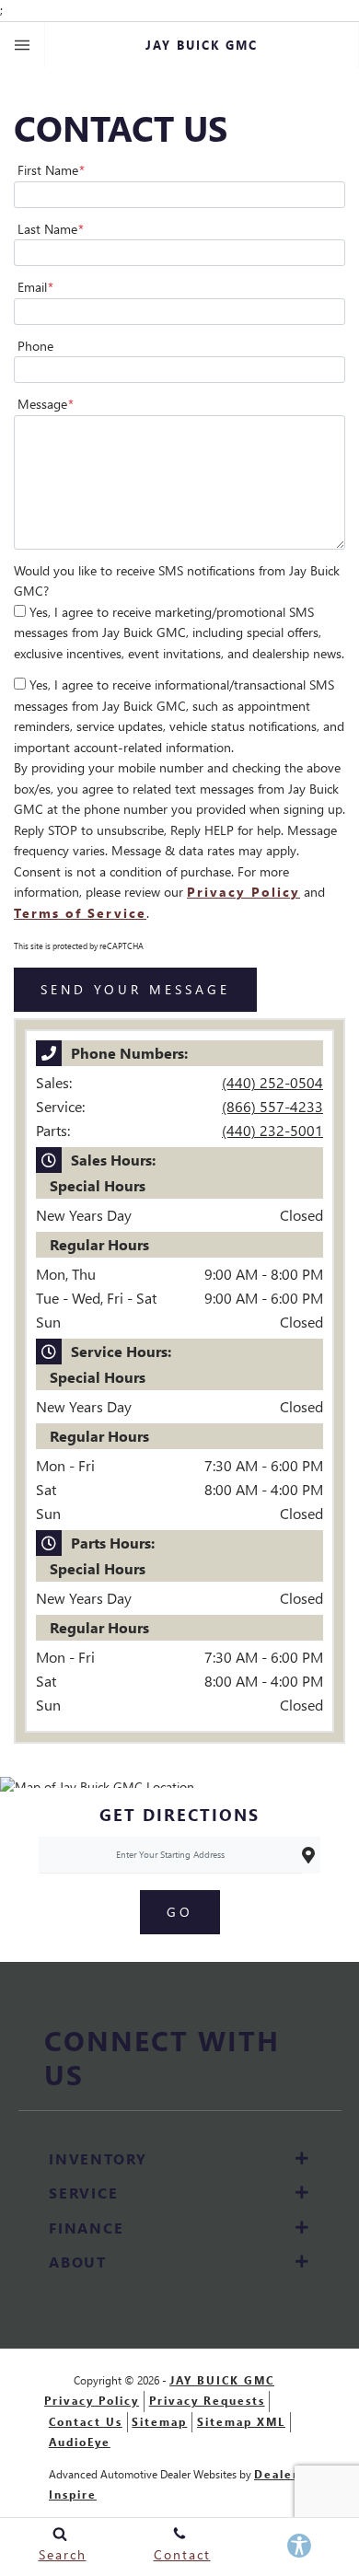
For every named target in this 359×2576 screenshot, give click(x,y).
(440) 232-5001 (272, 1130)
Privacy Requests (207, 2401)
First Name (51, 170)
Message (46, 404)
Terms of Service (80, 913)
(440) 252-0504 (272, 1082)
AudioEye (80, 2442)
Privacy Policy (243, 892)
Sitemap (159, 2422)
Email (35, 287)
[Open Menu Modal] (23, 45)
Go (180, 1912)
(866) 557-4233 (272, 1106)
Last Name (51, 229)
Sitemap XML (241, 2422)
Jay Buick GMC (222, 2380)
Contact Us (86, 2422)
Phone (35, 346)
